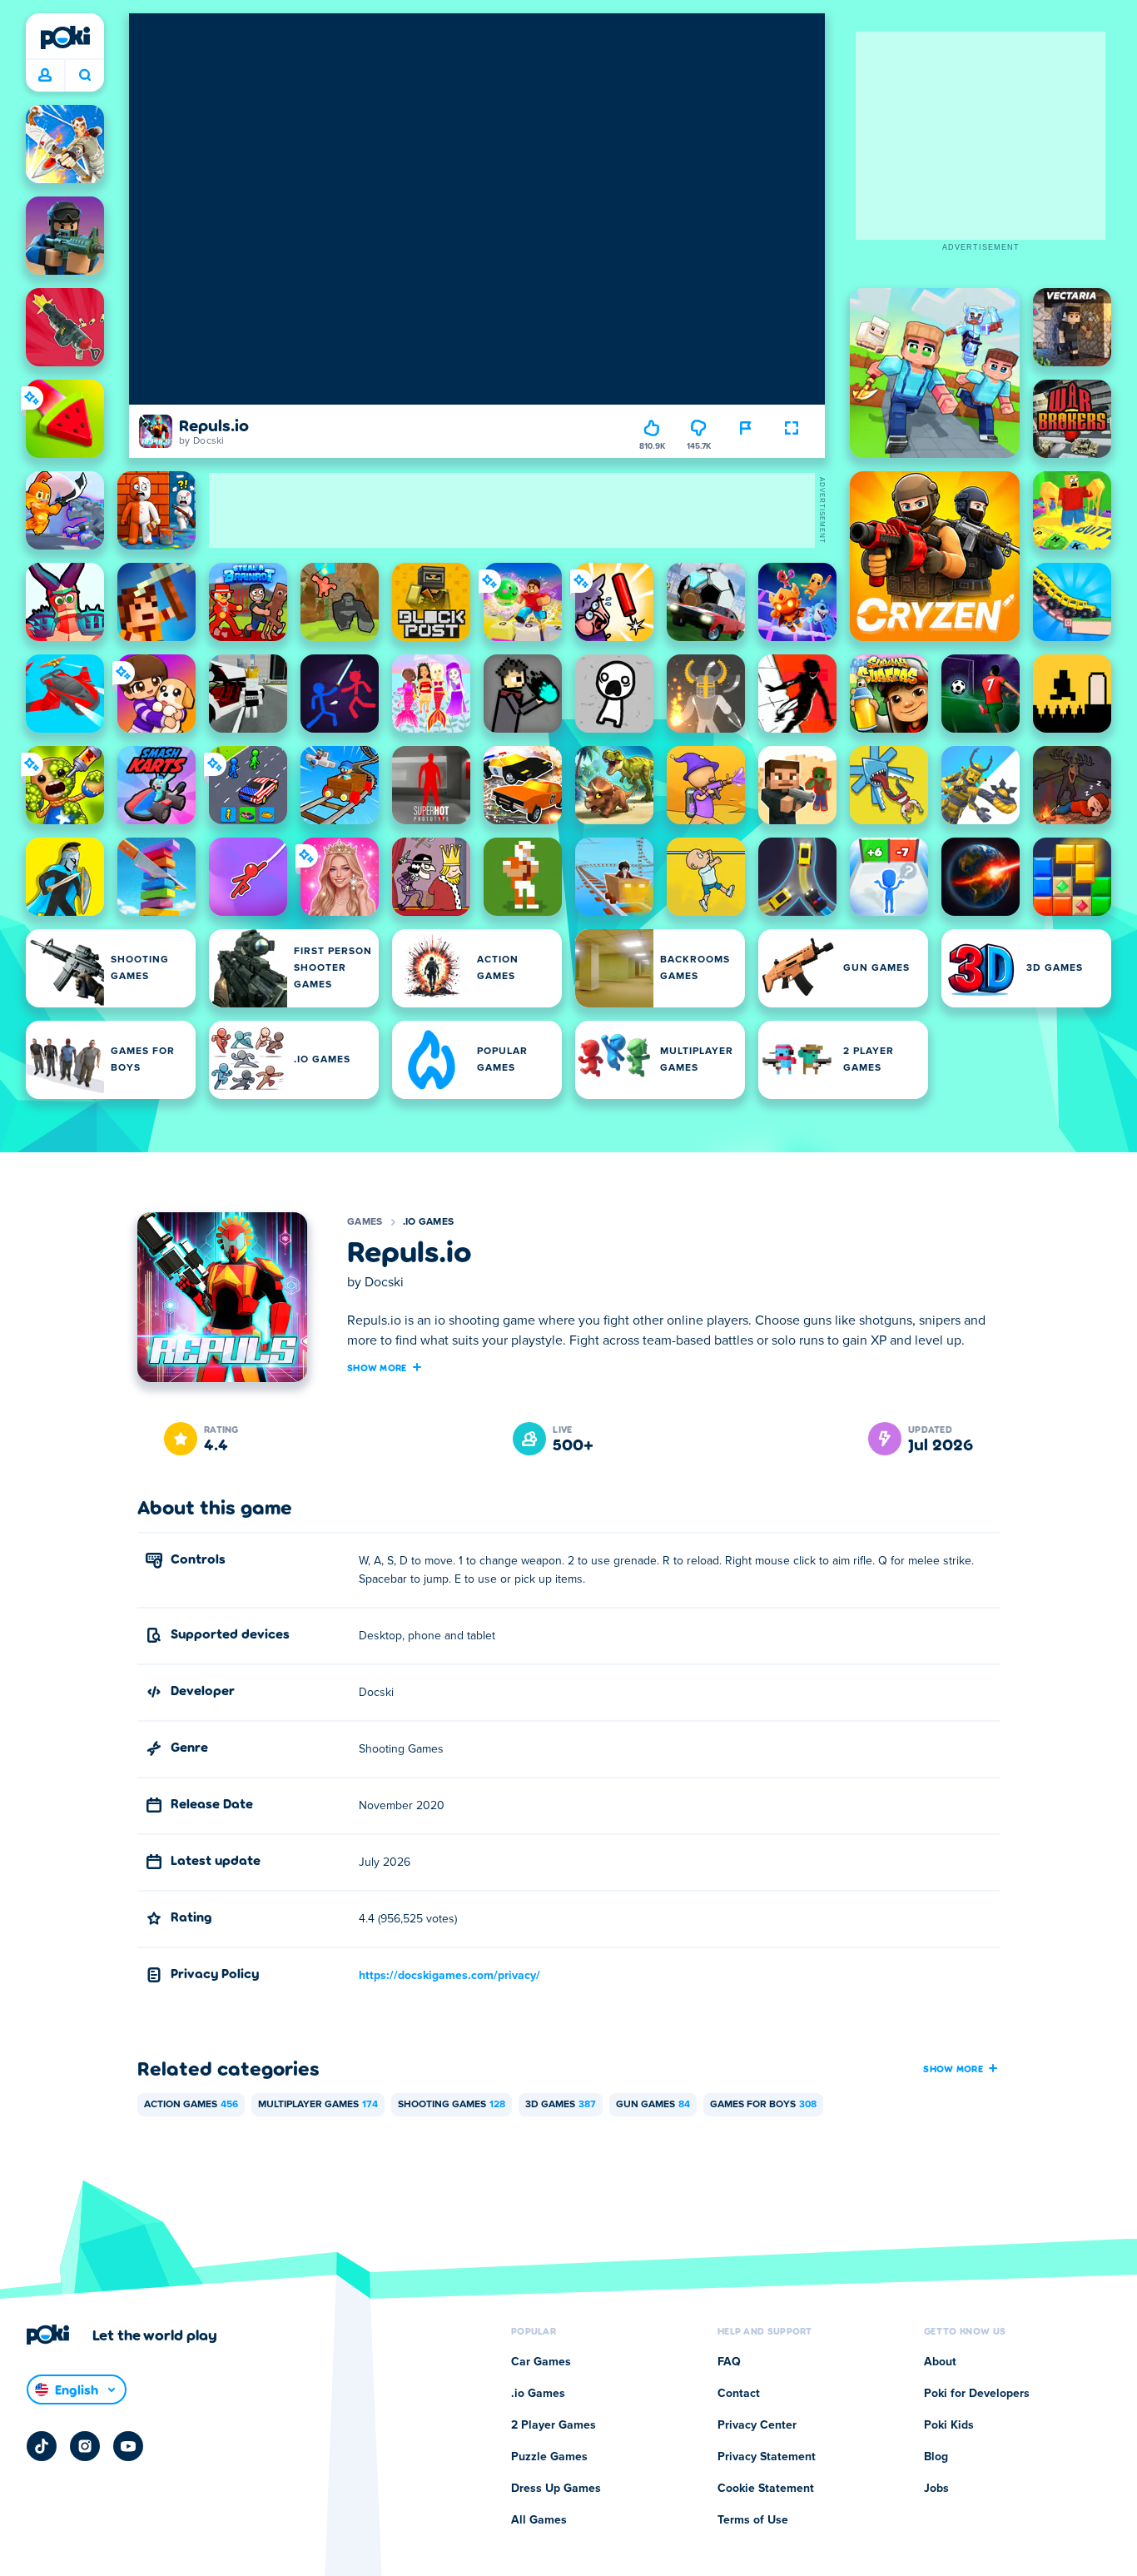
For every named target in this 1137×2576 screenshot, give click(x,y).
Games (365, 1222)
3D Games (561, 2105)
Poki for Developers (977, 2394)
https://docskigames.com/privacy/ (449, 1976)
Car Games (541, 2362)
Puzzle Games (549, 2457)
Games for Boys (763, 2105)
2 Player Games (554, 2425)
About (940, 2362)
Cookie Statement (766, 2489)
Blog (936, 2457)
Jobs (936, 2489)
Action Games (191, 2105)
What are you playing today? (84, 76)
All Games (539, 2520)
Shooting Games (452, 2105)
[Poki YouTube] (128, 2446)
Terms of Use (753, 2520)
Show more (377, 1367)
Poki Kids (949, 2425)
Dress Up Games (556, 2489)
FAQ (729, 2362)
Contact (739, 2394)
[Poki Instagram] (85, 2446)
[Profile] (45, 76)
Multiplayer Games (318, 2105)
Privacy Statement (767, 2457)
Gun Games (653, 2105)
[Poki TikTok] (42, 2446)
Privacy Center (757, 2425)
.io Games (429, 1222)
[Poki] (65, 37)
